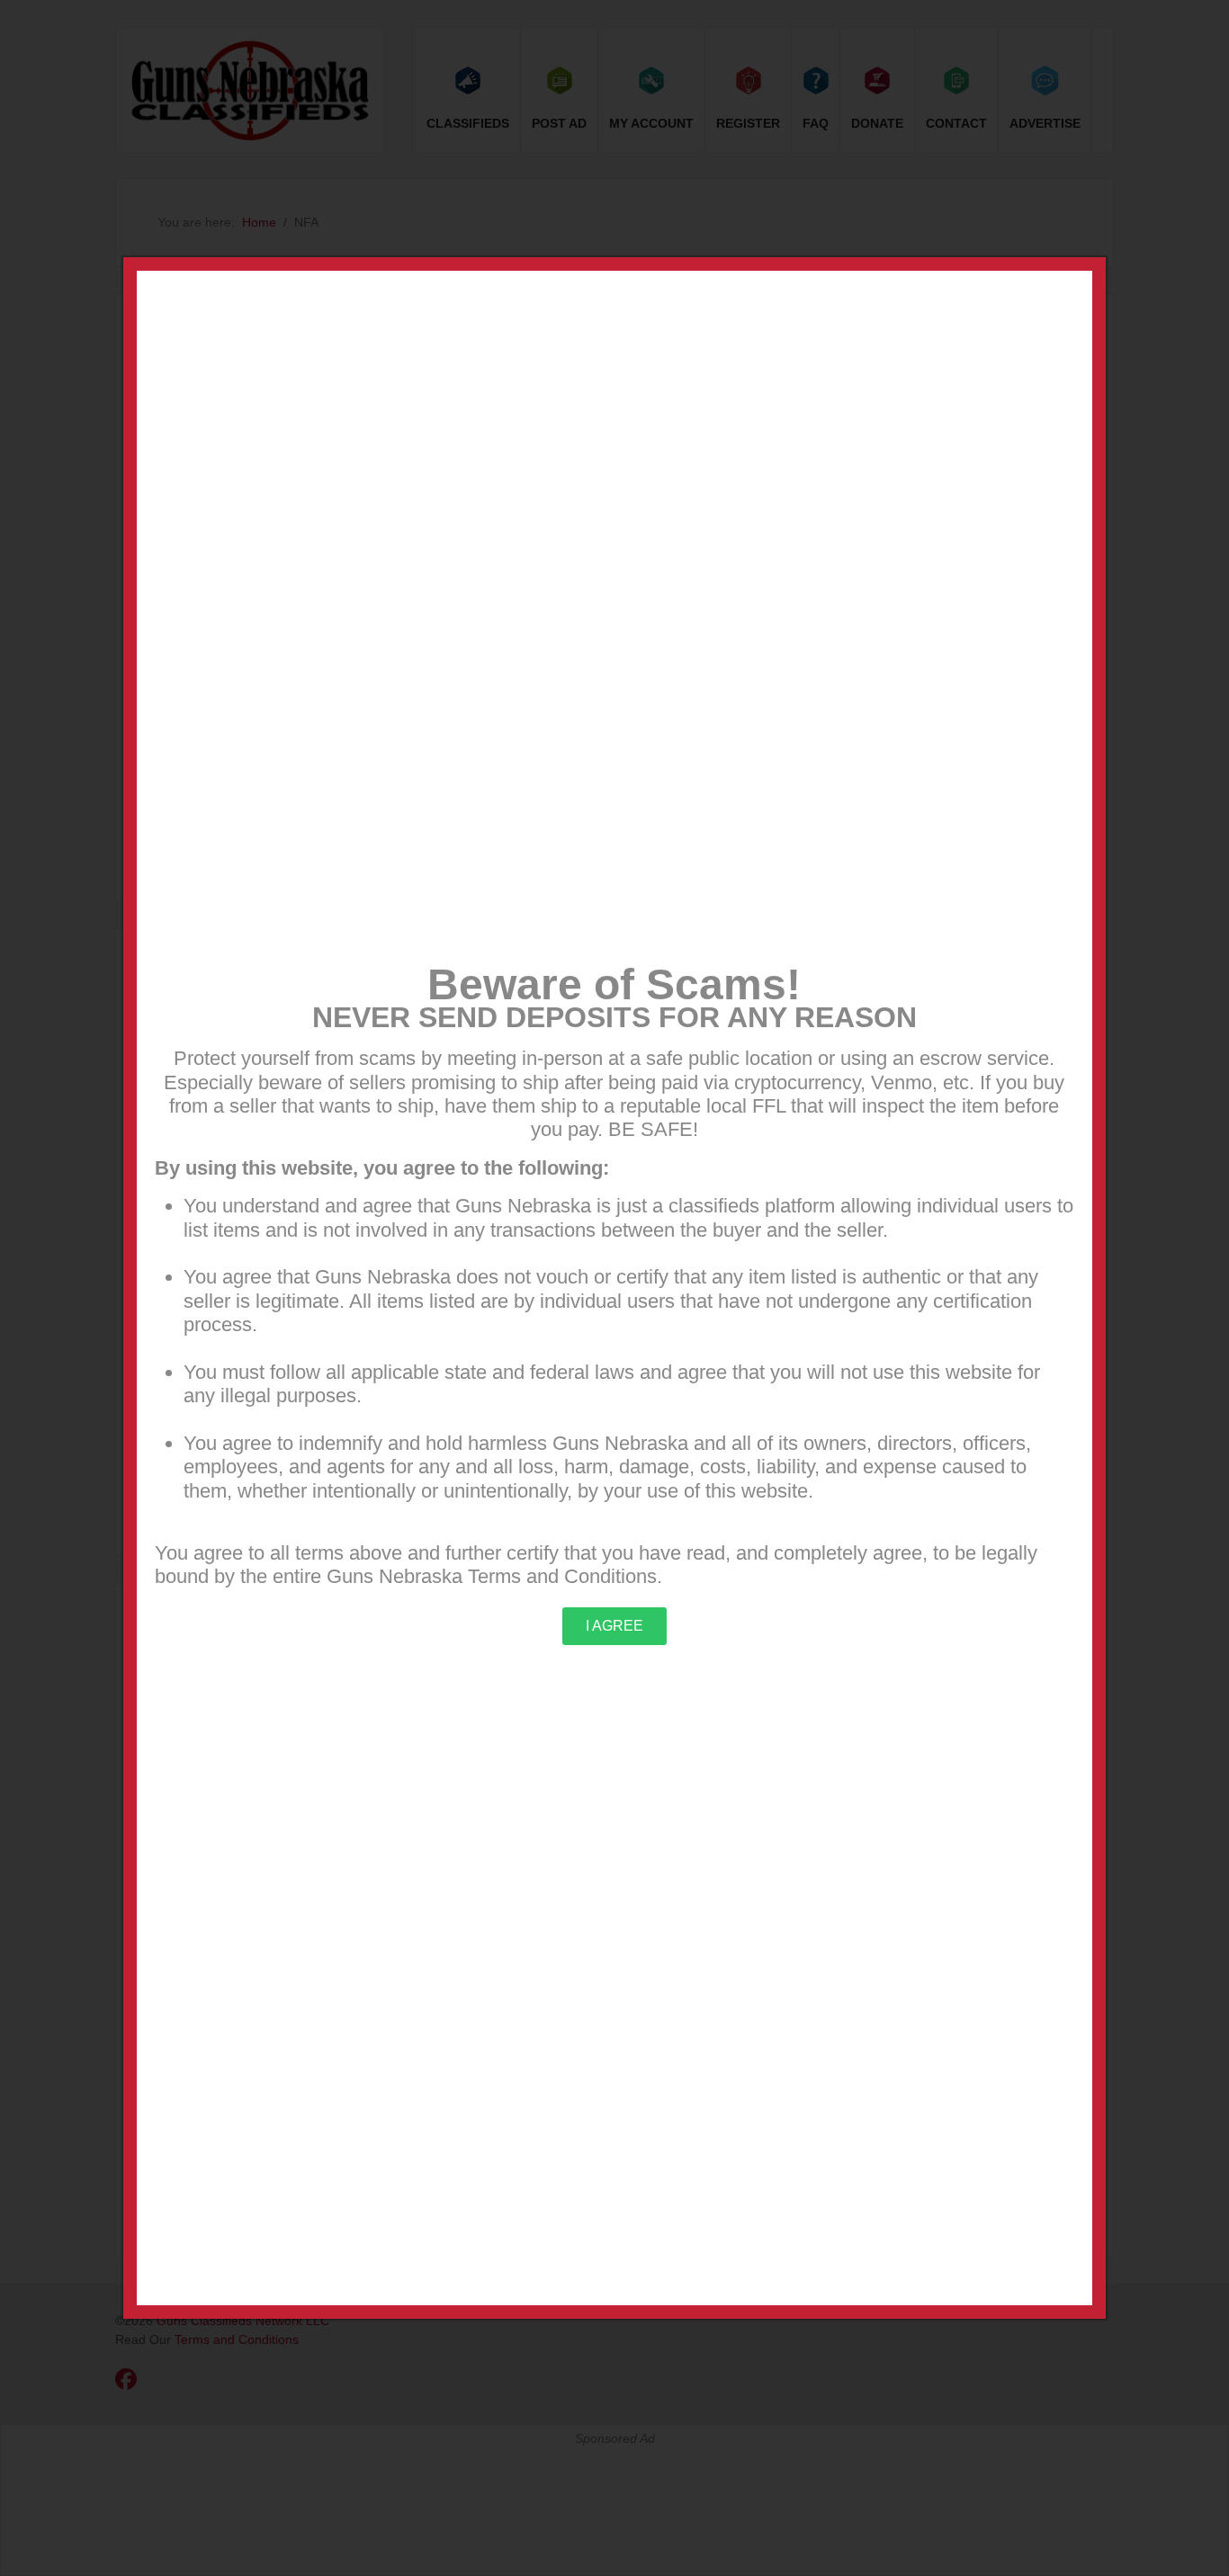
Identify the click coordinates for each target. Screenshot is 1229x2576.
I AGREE (614, 1626)
